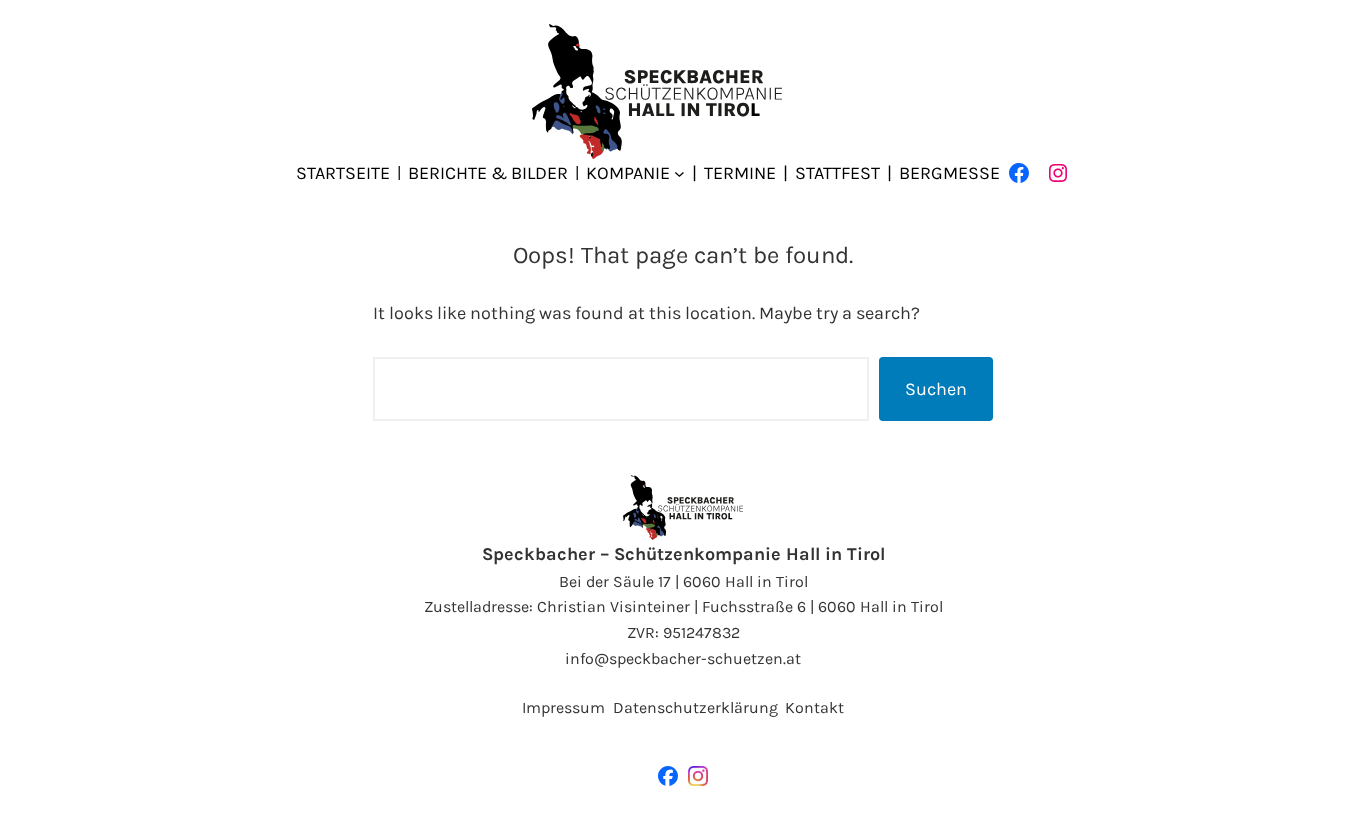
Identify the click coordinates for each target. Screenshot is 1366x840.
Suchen (936, 389)
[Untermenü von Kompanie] (679, 173)
